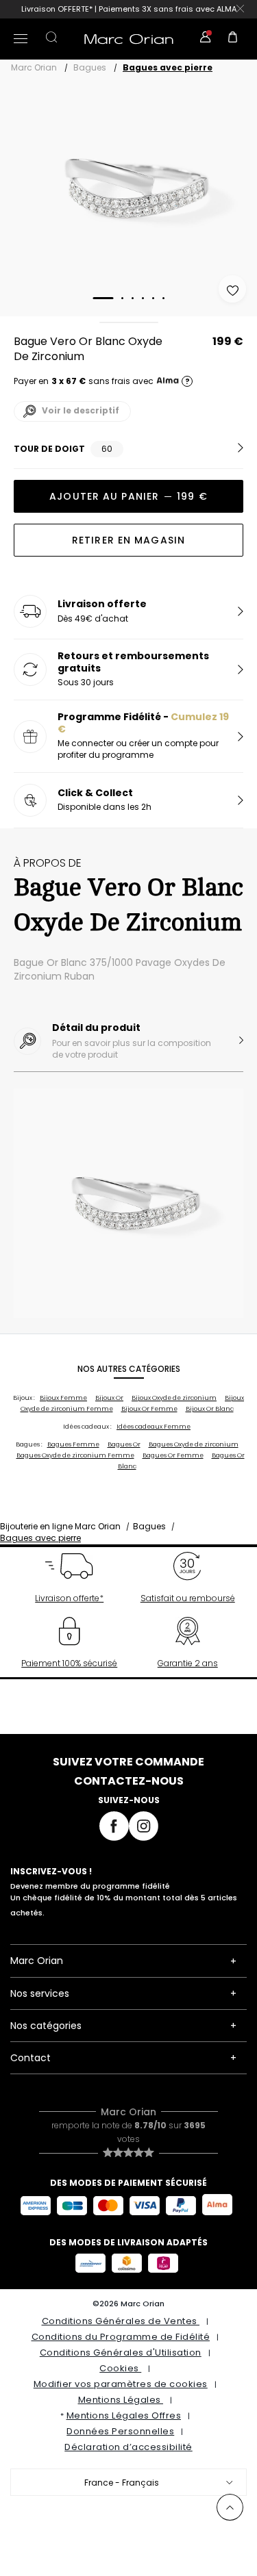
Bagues (90, 67)
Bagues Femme (73, 1444)
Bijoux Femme (63, 1398)
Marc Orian (34, 67)
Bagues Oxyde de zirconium (194, 1444)
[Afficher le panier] (233, 39)
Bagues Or (124, 1444)
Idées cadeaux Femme (154, 1427)
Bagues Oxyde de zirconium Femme (75, 1455)
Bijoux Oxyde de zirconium (174, 1398)
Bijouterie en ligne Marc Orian (60, 1526)
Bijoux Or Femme (149, 1409)
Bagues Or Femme (173, 1455)
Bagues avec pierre (168, 67)
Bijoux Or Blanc (210, 1409)
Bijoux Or (109, 1398)
